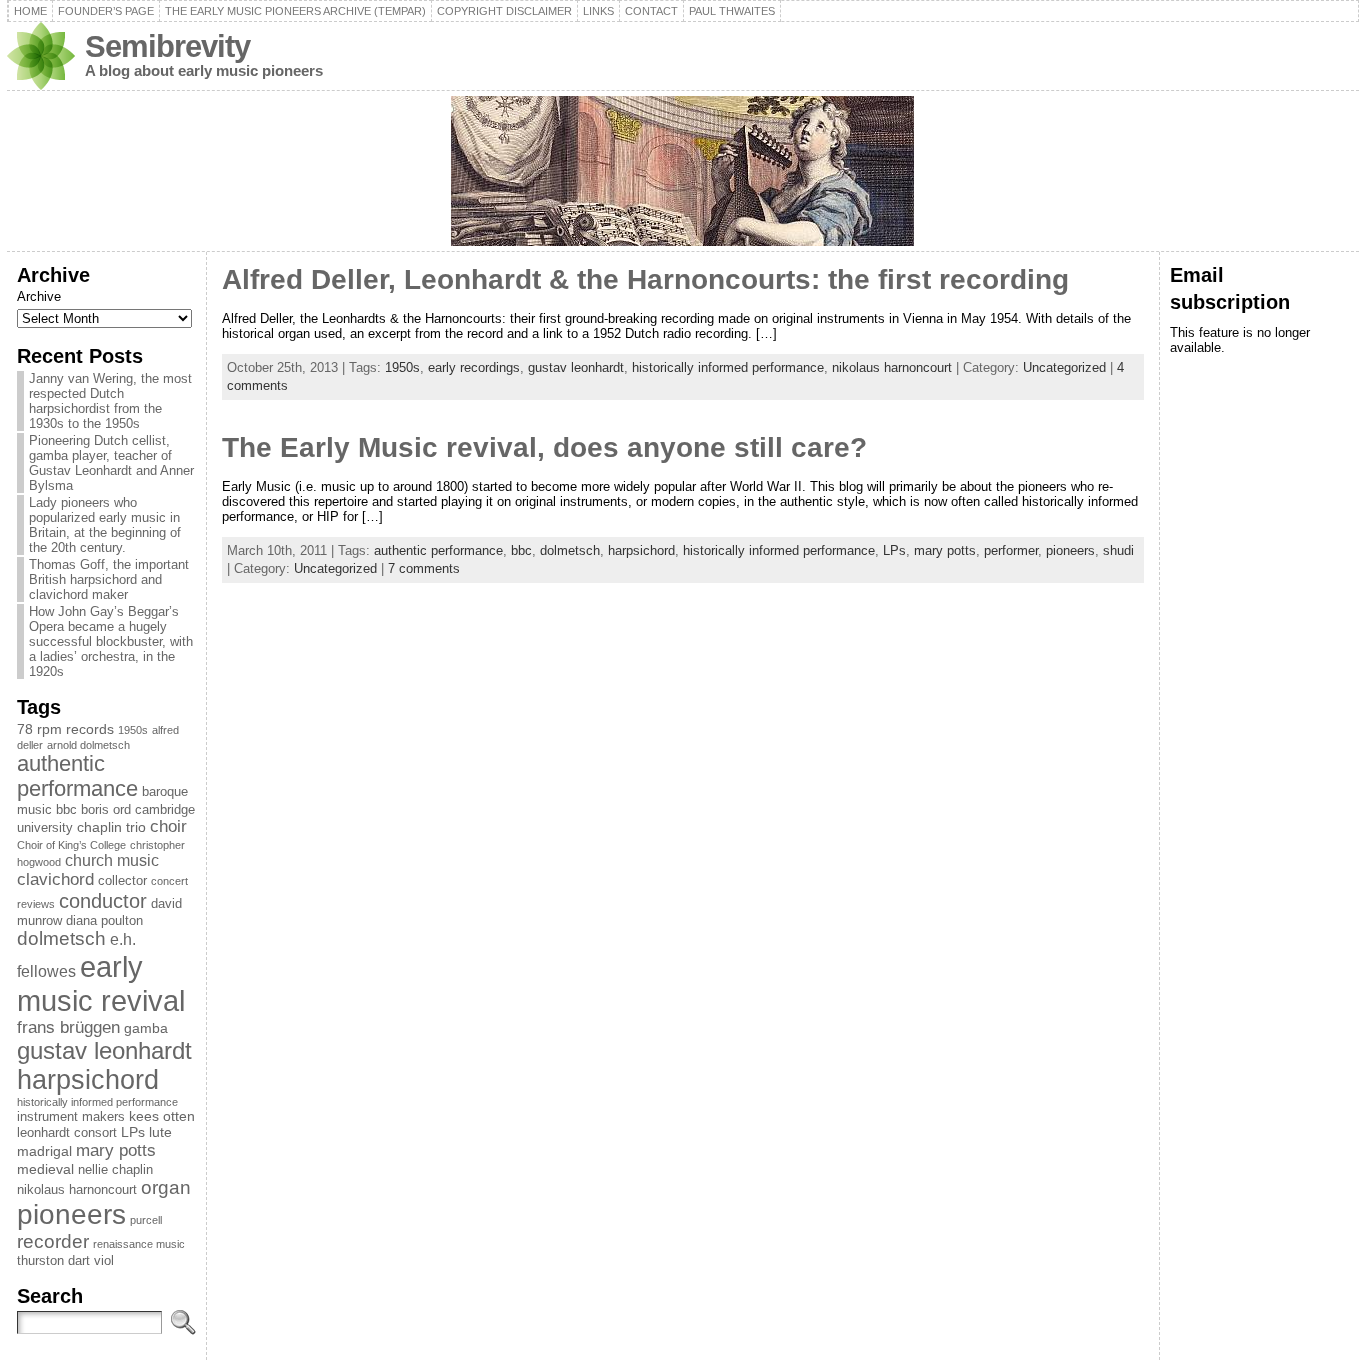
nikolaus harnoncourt (77, 1190)
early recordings (474, 367)
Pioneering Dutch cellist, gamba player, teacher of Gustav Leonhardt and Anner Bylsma (111, 463)
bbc (66, 810)
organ (166, 1187)
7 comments (424, 568)
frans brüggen (68, 1027)
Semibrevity (167, 46)
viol (104, 1261)
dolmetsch (61, 938)
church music (112, 860)
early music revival (101, 983)
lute (160, 1132)
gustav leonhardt (104, 1051)
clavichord (55, 879)
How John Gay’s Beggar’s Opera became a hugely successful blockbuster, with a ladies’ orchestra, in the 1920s (111, 641)
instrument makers (71, 1117)
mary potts (116, 1150)
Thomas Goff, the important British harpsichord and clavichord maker (109, 579)
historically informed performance (97, 1102)
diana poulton (104, 921)
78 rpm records (65, 729)
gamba (146, 1028)
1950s (133, 730)
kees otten (162, 1116)
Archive (39, 296)
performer (1011, 550)
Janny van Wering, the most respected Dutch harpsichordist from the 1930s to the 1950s (110, 401)
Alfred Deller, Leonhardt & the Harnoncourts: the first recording (645, 279)
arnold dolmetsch (88, 745)
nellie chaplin (115, 1170)
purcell (146, 1220)
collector (122, 881)
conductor (103, 901)
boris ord (106, 810)
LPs (133, 1132)
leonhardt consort (67, 1133)
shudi (1118, 550)
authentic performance (77, 776)
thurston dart (53, 1261)
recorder (53, 1241)
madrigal (44, 1151)
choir (168, 826)
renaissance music (139, 1244)
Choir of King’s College (71, 845)
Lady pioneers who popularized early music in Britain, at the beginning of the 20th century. (105, 525)
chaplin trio (111, 827)
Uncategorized (1064, 367)
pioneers (71, 1214)
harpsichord (88, 1080)
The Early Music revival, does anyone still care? (544, 447)
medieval (45, 1169)
